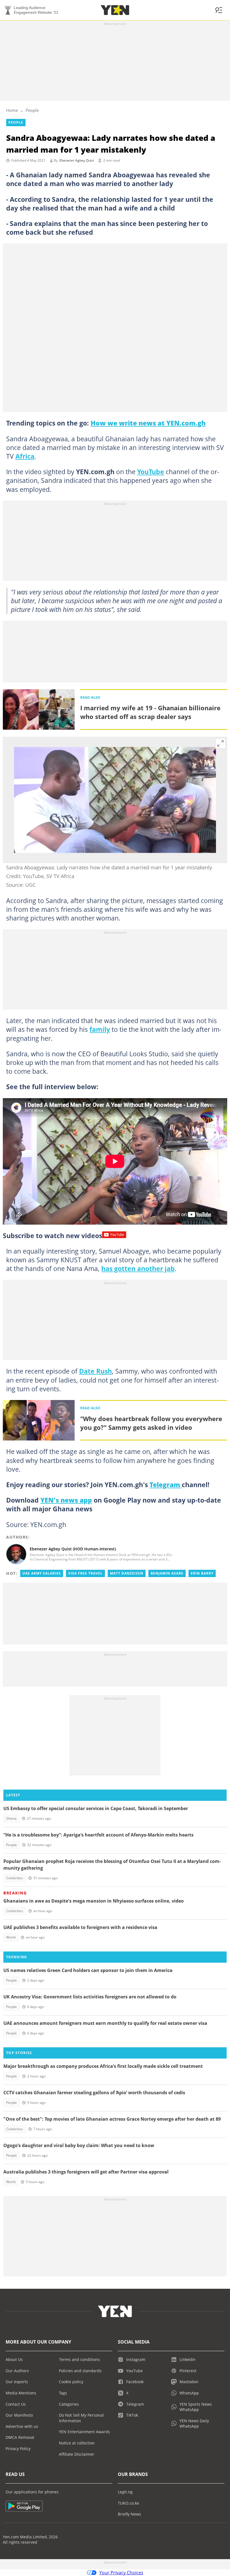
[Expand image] (220, 743)
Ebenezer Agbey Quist (77, 160)
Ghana (11, 1818)
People (32, 110)
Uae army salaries (42, 1573)
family (100, 1029)
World (11, 1937)
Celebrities (15, 1878)
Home (12, 110)
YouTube (151, 472)
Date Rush (96, 1371)
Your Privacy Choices (121, 2573)
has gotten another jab (138, 1268)
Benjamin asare (167, 1573)
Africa (25, 456)
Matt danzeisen (127, 1573)
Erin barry (202, 1573)
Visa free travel (85, 1573)
